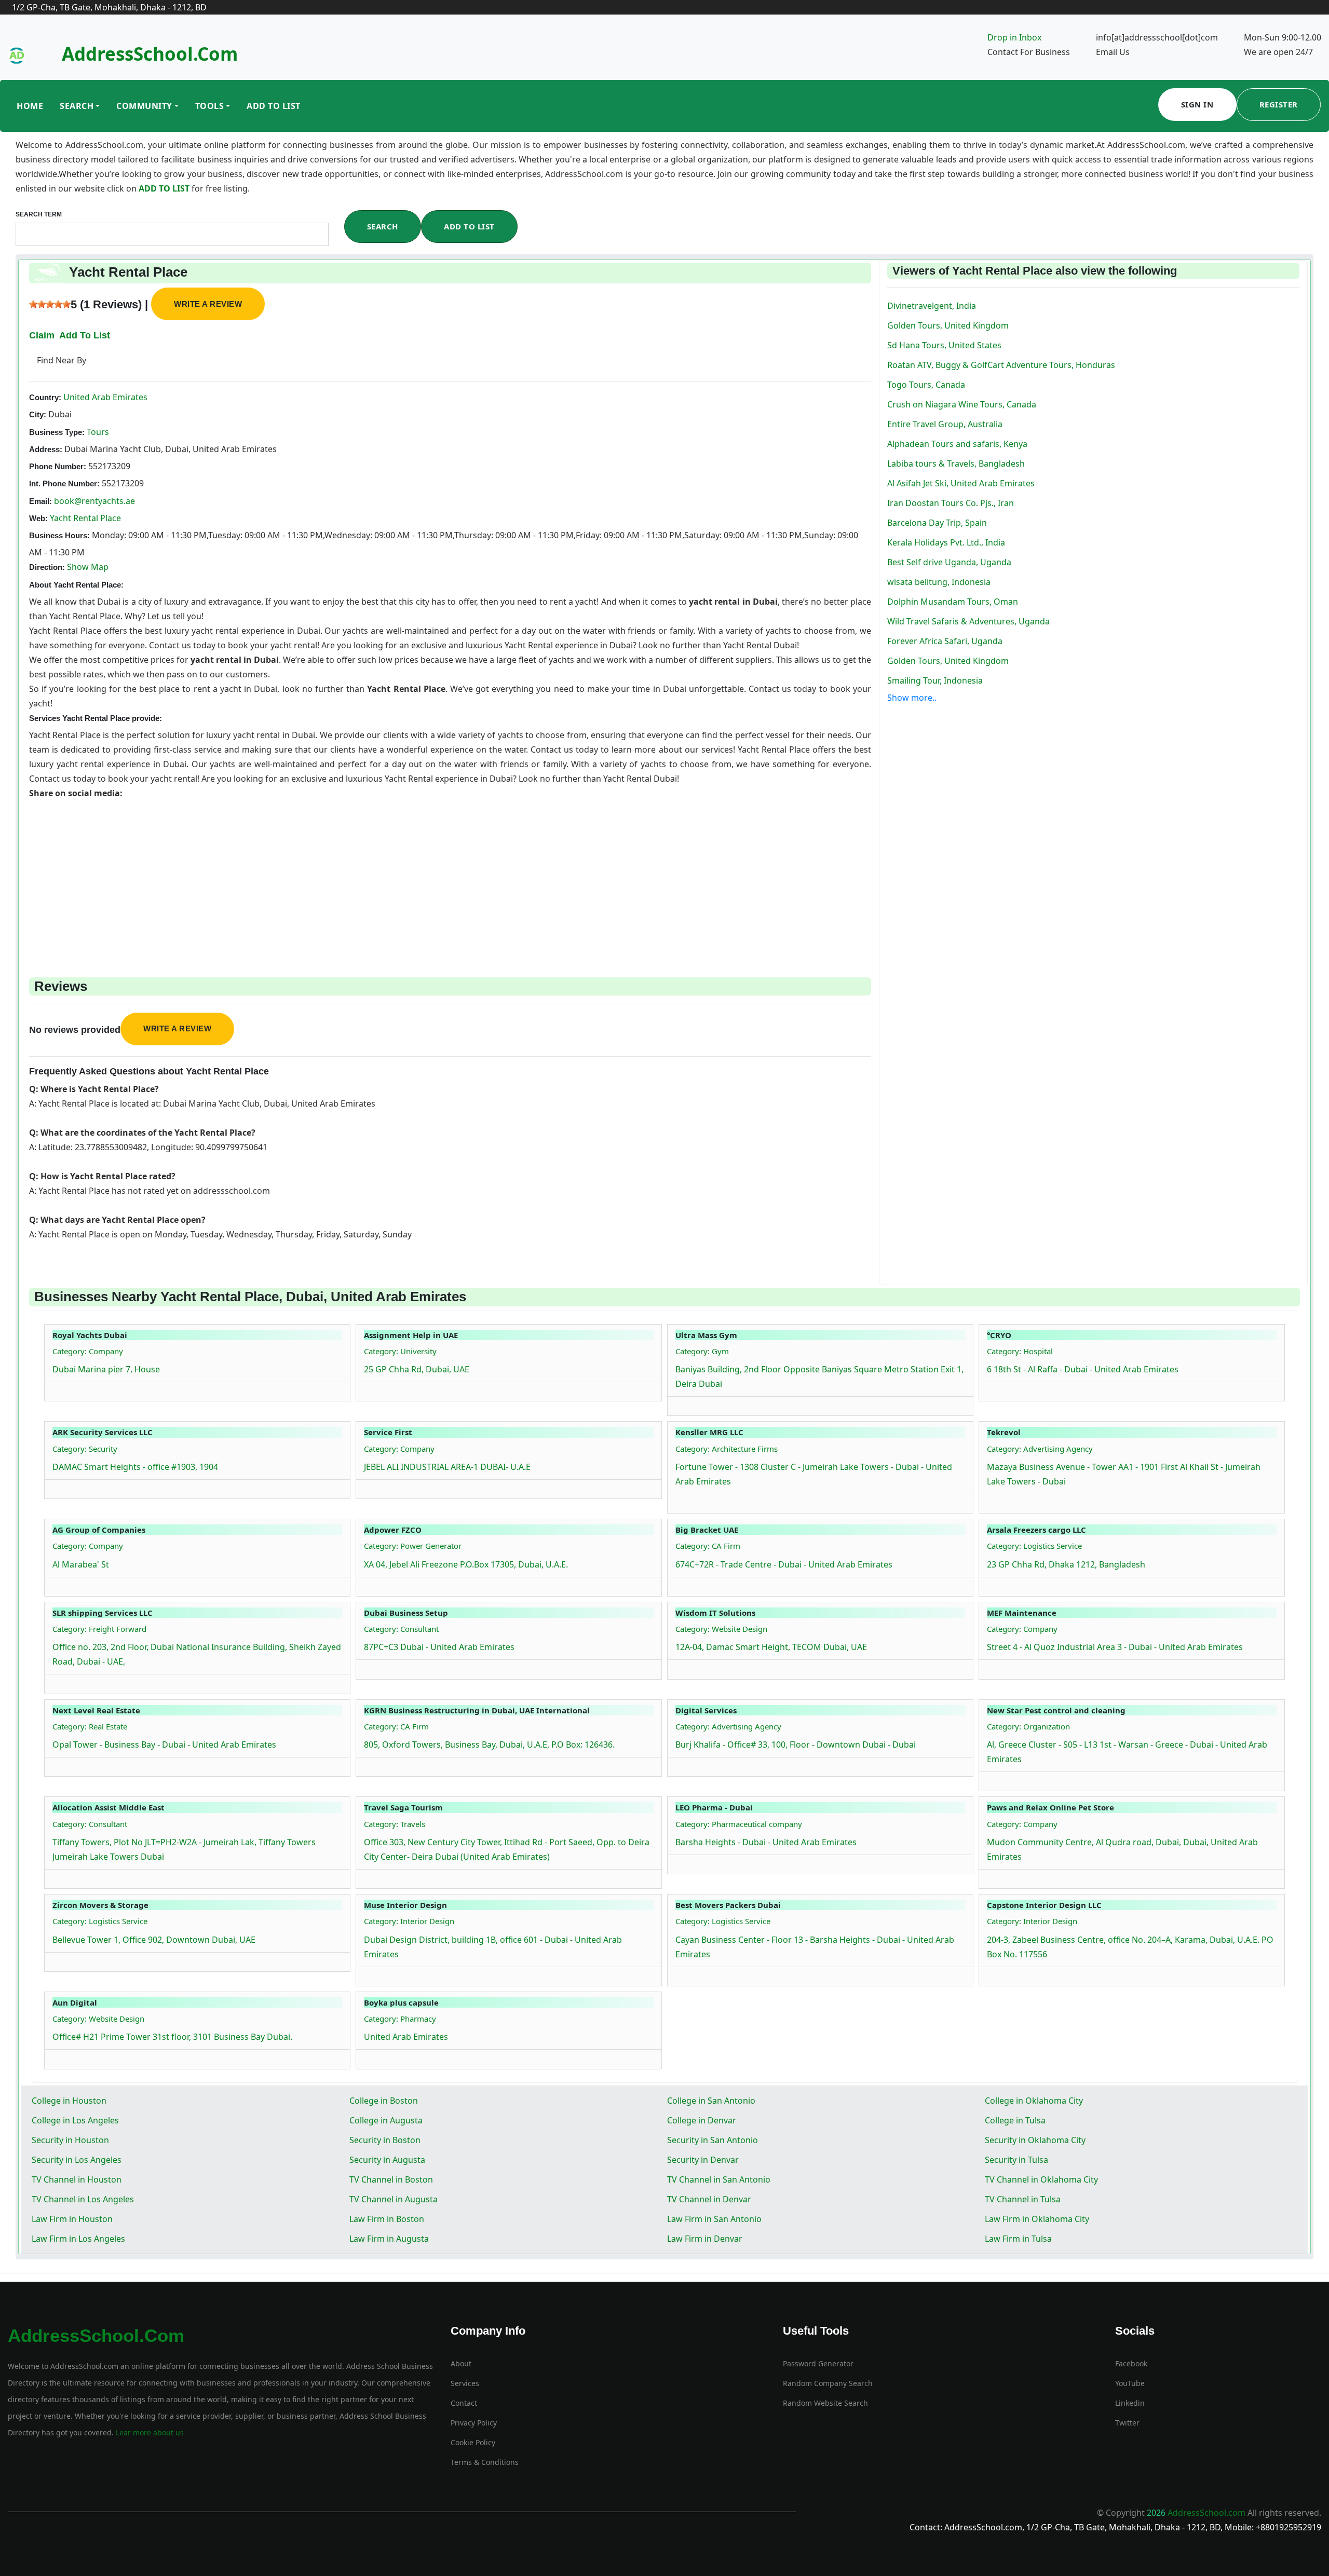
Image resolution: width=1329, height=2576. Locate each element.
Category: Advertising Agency (1040, 1449)
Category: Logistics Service (1034, 1546)
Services (465, 2383)
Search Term (39, 214)
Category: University (400, 1351)
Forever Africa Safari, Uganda (945, 641)
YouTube (1130, 2383)
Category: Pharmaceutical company (739, 1824)
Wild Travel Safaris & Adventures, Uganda (968, 621)
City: (38, 414)
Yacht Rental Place (85, 518)
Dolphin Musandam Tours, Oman (953, 602)
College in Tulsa (1015, 2120)
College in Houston (69, 2101)
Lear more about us (149, 2432)
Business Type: (57, 432)
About (461, 2363)
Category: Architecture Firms (727, 1449)
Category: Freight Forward (99, 1629)
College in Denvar (702, 2120)
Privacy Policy (474, 2423)
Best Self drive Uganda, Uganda (949, 562)
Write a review (208, 304)
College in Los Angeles (75, 2120)
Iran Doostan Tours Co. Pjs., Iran (951, 503)
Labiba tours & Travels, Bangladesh (956, 464)
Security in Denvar (703, 2160)
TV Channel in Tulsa (1023, 2199)
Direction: (47, 567)
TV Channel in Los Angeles (83, 2199)
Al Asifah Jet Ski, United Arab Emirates (961, 483)
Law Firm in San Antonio (714, 2219)
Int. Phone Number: (64, 483)
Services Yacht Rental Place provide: (96, 718)
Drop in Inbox (1014, 37)
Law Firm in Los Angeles (78, 2239)
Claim (42, 335)
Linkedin (1130, 2403)
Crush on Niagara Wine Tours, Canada (962, 404)
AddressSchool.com (150, 54)
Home (30, 106)
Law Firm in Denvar (705, 2239)
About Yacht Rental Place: (76, 585)
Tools (210, 106)
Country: (45, 397)
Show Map (88, 567)
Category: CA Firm (708, 1546)
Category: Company (88, 1351)
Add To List (274, 106)
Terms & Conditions (485, 2462)
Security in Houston (70, 2140)
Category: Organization (1028, 1726)
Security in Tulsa (1016, 2160)
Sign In (1197, 104)
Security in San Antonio (713, 2140)
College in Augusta (386, 2120)
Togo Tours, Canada (926, 385)
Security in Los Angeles (77, 2160)
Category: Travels (395, 1824)
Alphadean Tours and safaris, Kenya (957, 444)
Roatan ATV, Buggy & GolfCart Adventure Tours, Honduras (1001, 365)
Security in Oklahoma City (1035, 2140)
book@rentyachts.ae (94, 501)
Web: (38, 518)
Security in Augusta (387, 2160)
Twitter (1127, 2423)
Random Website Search (825, 2403)
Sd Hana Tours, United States (944, 345)
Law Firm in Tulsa (1018, 2239)
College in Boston (384, 2101)
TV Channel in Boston (391, 2179)
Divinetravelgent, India (932, 306)
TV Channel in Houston (77, 2179)
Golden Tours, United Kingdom (948, 325)
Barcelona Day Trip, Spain (937, 523)
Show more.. (912, 698)
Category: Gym (702, 1351)
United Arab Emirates (104, 397)
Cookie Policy (473, 2442)
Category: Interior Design (409, 1921)
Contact (464, 2403)
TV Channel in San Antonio (719, 2179)
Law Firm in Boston (387, 2219)
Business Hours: (59, 535)
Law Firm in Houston (72, 2219)
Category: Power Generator (413, 1546)
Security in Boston (385, 2140)
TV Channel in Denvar (709, 2199)
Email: (40, 501)
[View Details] (58, 1389)
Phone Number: (58, 466)
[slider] (50, 304)
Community (144, 106)
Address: (46, 449)
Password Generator (818, 2363)
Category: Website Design (721, 1629)
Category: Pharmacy (400, 2019)
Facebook (1131, 2363)
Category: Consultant (401, 1629)
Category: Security (85, 1449)
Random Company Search (828, 2383)
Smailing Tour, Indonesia (935, 680)
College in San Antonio (711, 2101)
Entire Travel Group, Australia (945, 424)
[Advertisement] (341, 873)
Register (1279, 104)
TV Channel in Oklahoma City (1041, 2179)
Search (77, 106)
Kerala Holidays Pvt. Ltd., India (946, 542)
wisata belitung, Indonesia (939, 582)
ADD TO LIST (165, 188)
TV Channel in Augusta (394, 2199)
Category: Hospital (1020, 1351)
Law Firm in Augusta (389, 2239)
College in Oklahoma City (1034, 2101)
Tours (97, 432)
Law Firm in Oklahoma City (1037, 2219)
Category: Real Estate (90, 1726)
